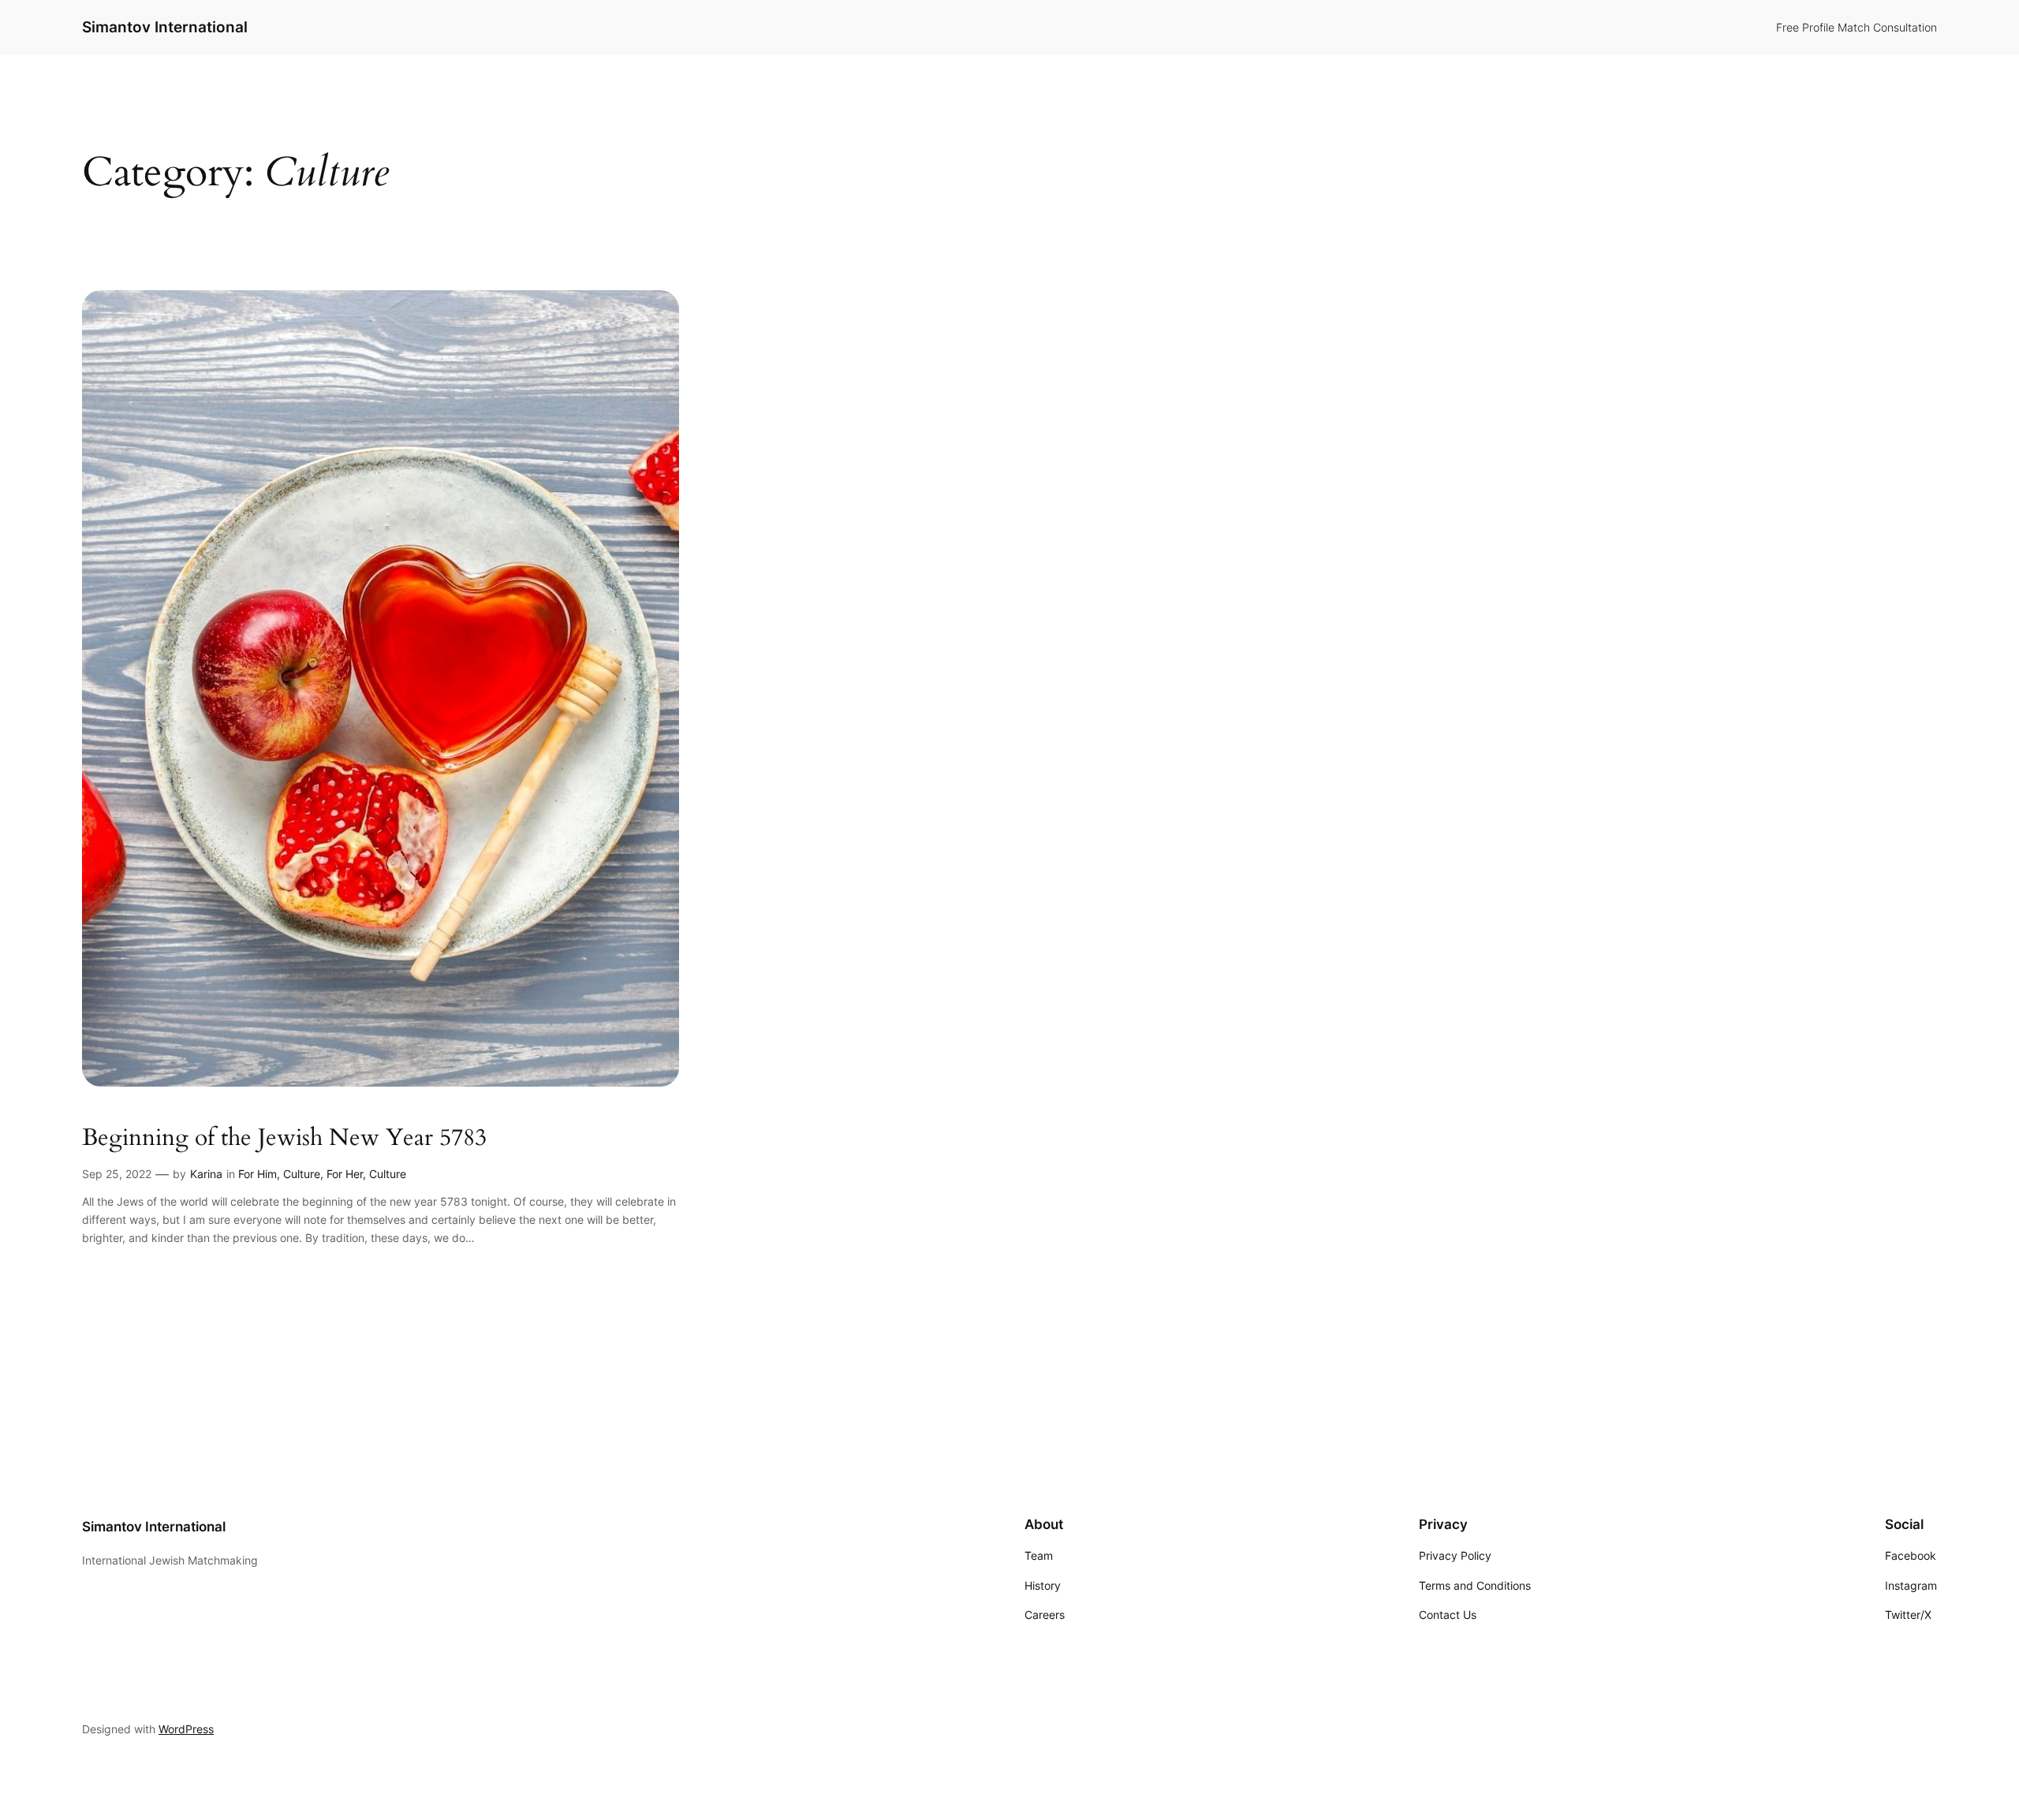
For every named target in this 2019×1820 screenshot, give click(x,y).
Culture (302, 1174)
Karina (206, 1174)
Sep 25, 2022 (117, 1174)
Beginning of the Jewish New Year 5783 (284, 1139)
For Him (258, 1174)
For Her (345, 1174)
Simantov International (165, 27)
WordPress (186, 1729)
